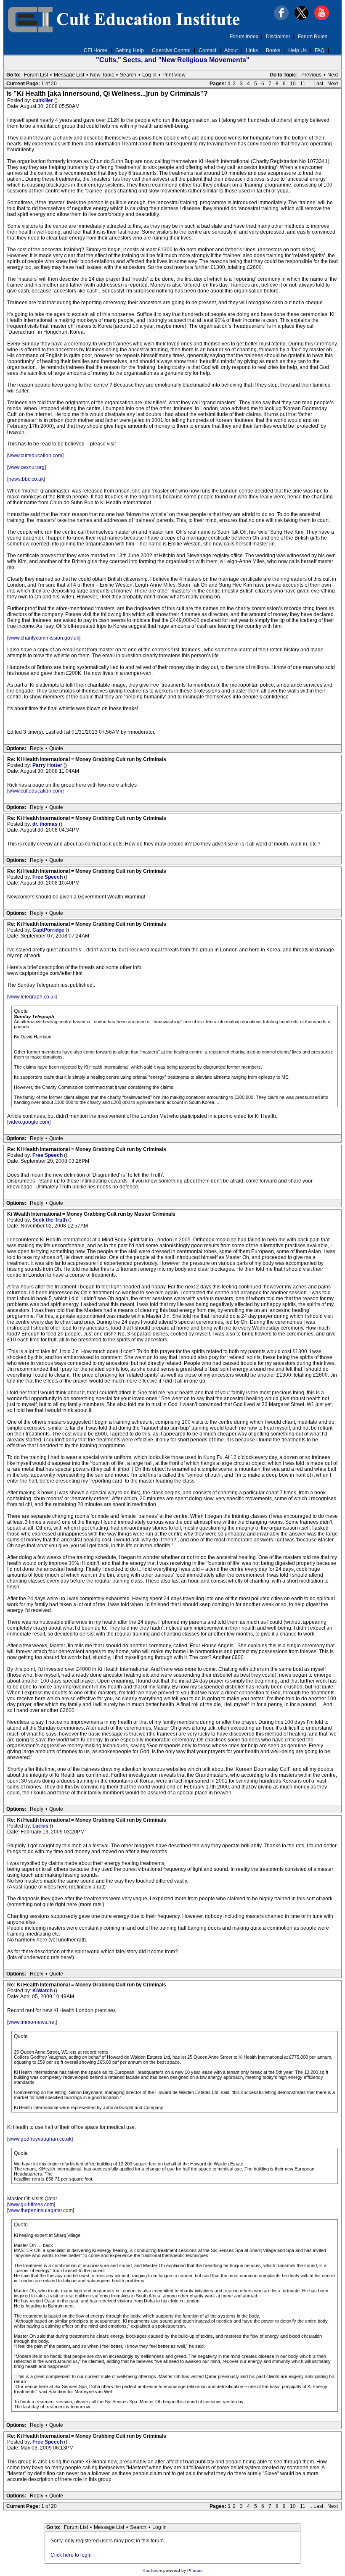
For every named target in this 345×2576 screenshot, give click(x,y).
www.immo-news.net (32, 2022)
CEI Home (96, 50)
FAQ (320, 50)
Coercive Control (171, 50)
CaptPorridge (49, 930)
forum (157, 2570)
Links (252, 50)
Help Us (297, 50)
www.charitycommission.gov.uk (44, 638)
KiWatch (43, 1991)
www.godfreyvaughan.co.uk (40, 2139)
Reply (37, 748)
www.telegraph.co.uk (32, 997)
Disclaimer (278, 37)
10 (293, 84)
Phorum (195, 2570)
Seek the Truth (50, 1220)
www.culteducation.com (35, 456)
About (231, 50)
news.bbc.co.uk (26, 479)
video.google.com (29, 1122)
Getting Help (130, 50)
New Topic (102, 75)
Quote (56, 748)
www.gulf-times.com (31, 2205)
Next (333, 75)
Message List (69, 75)
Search (128, 75)
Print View (174, 75)
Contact (207, 50)
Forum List (36, 75)
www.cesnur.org (27, 467)
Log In (149, 75)
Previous (311, 75)
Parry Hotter (48, 765)
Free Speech (48, 877)
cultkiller (43, 100)
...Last (316, 84)
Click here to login (71, 2555)
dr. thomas (46, 824)
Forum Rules (313, 37)
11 (303, 84)
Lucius (41, 1826)
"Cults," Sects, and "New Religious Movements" (173, 60)
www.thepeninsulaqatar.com (41, 2210)
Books (273, 50)
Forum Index (244, 37)
